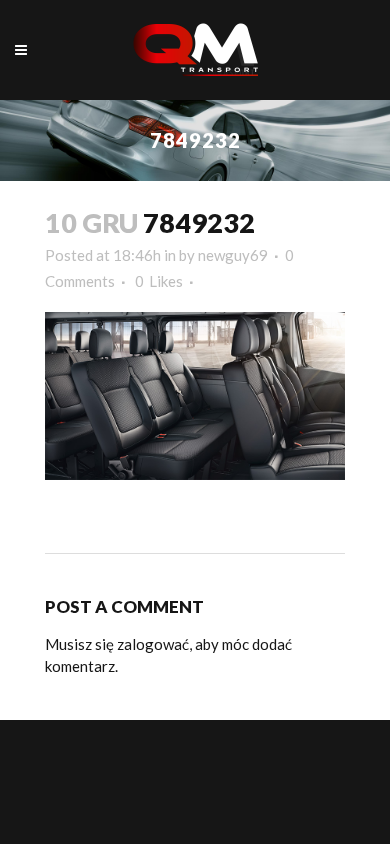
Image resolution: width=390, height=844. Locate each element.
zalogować (153, 644)
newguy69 (233, 255)
